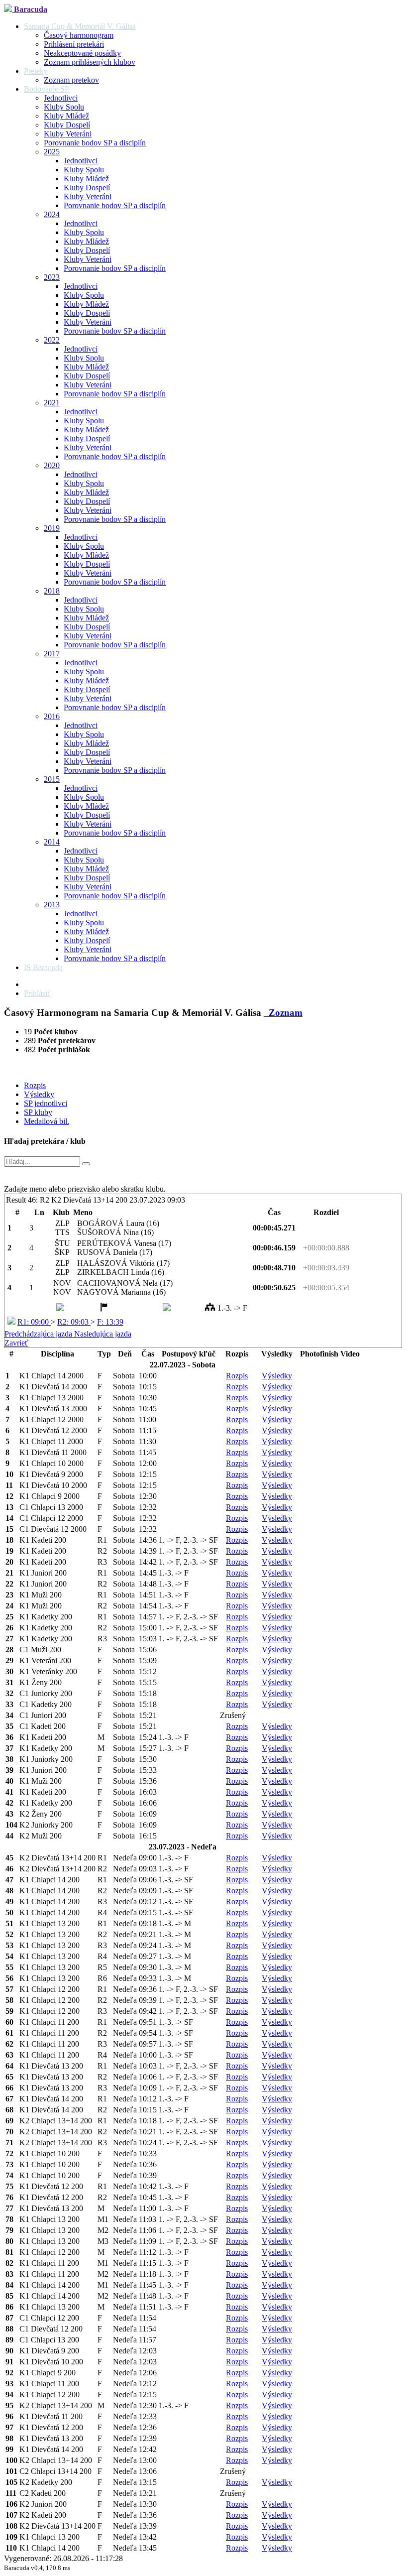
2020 (52, 465)
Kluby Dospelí (67, 125)
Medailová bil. (47, 1121)
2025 (52, 152)
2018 (52, 591)
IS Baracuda (43, 967)
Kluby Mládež (66, 116)
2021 (52, 403)
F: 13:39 (110, 1322)
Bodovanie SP (47, 89)
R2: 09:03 (74, 1322)
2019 (52, 528)
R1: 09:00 (34, 1322)
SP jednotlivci (46, 1103)
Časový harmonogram (79, 35)
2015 (52, 779)
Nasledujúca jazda (103, 1334)
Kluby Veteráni (68, 134)
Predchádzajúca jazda (39, 1334)
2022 (52, 340)
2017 (52, 654)
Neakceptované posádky (82, 53)
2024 (52, 214)
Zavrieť (16, 1343)
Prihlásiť (37, 993)
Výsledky (39, 1094)
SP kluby (38, 1112)
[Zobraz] (86, 1164)
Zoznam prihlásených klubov (90, 62)
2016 (52, 716)
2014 (52, 842)
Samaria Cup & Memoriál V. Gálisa (80, 26)
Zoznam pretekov (71, 80)
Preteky (36, 71)
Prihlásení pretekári (74, 44)
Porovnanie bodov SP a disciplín (95, 143)
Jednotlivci (61, 98)
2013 (52, 905)
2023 (52, 277)
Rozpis (35, 1085)
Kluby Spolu (64, 107)
